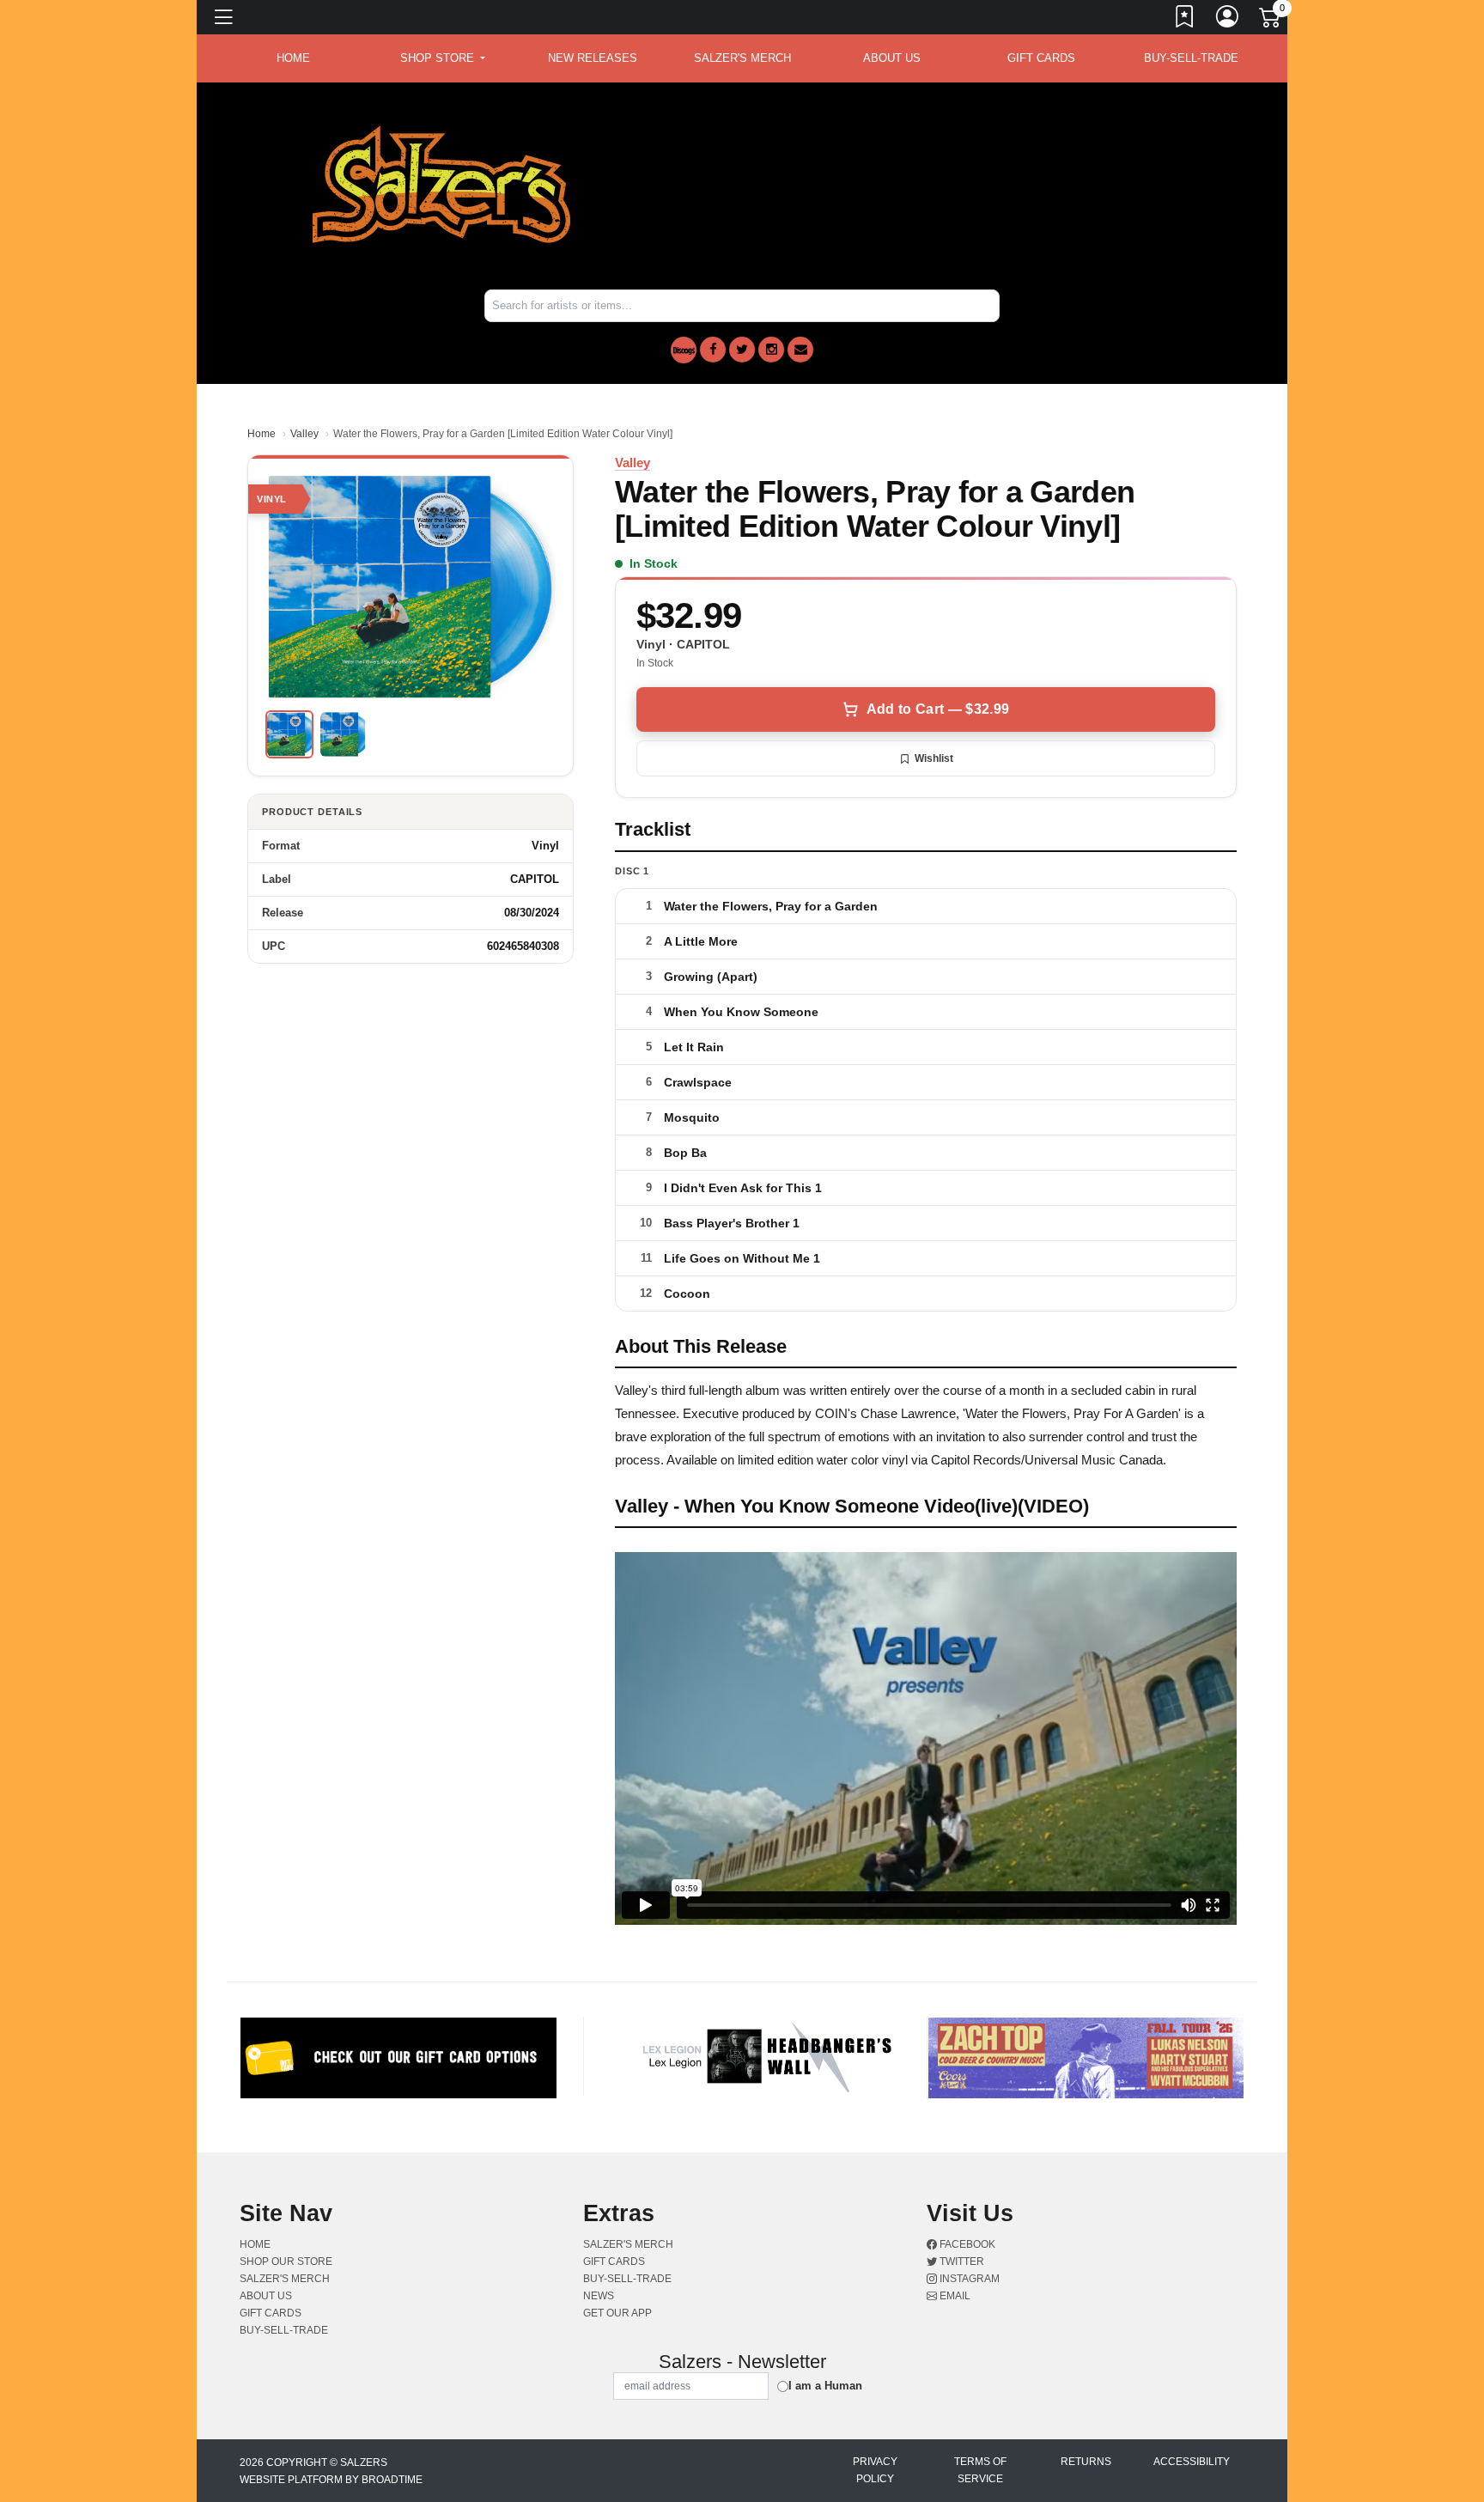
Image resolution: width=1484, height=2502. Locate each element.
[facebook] (713, 350)
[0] (1271, 21)
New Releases (593, 58)
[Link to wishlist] (1185, 20)
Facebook (966, 2244)
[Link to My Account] (1228, 20)
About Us (892, 58)
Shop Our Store (286, 2262)
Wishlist (934, 758)
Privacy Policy (875, 2470)
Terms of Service (980, 2470)
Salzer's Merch (742, 58)
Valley (304, 434)
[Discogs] (684, 350)
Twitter (961, 2262)
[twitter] (742, 350)
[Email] (800, 350)
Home (262, 434)
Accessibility (1192, 2462)
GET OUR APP (617, 2313)
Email (954, 2296)
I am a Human (825, 2386)
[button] (443, 58)
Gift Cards (1041, 58)
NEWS (599, 2296)
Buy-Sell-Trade (1191, 58)
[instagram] (771, 350)
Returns (1086, 2462)
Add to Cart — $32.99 (938, 709)
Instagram (968, 2279)
